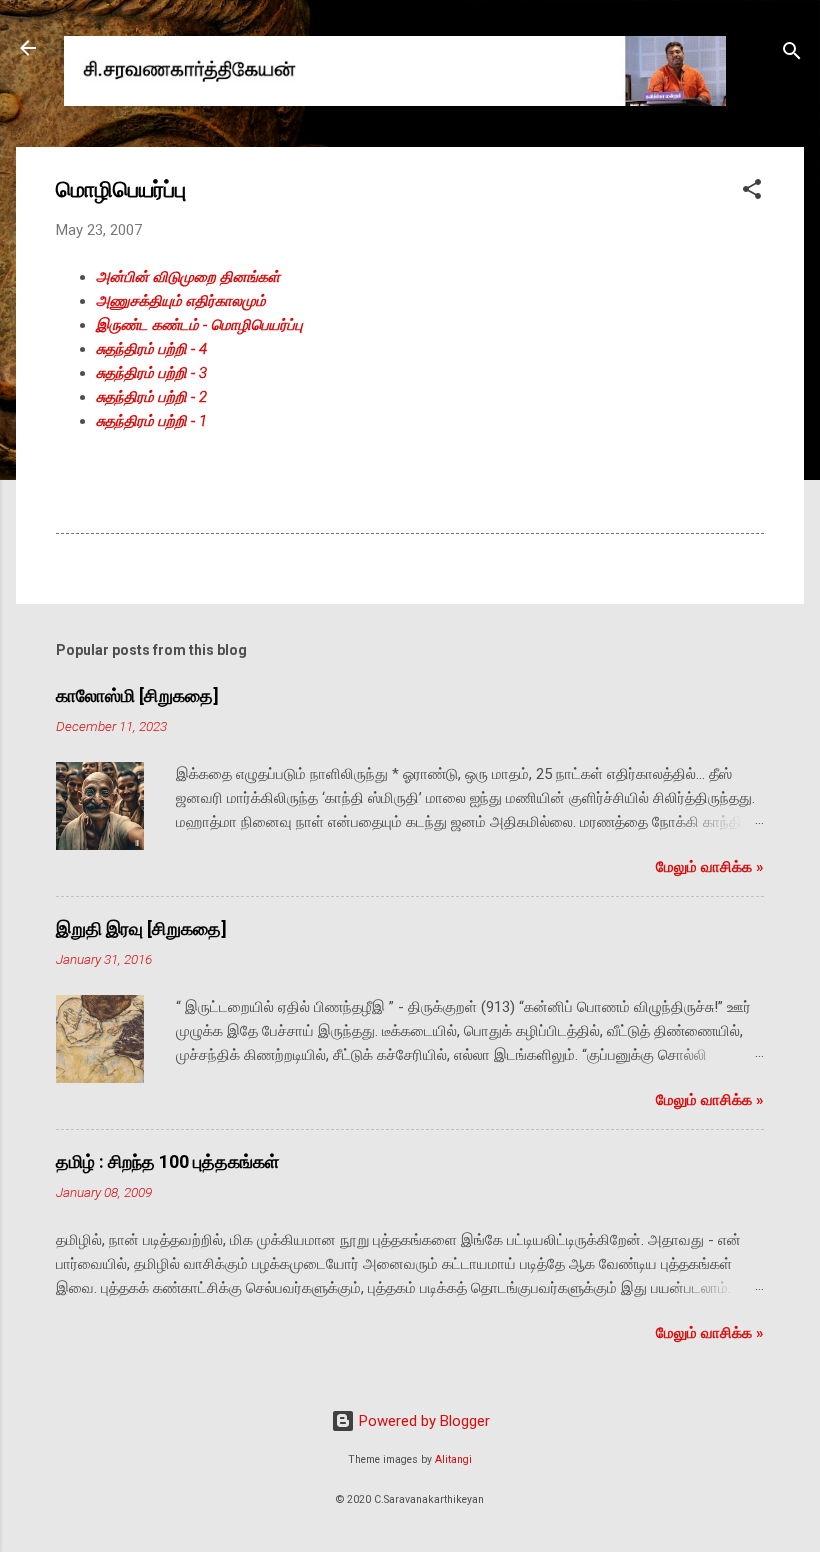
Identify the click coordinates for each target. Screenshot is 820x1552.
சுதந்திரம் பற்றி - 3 (151, 373)
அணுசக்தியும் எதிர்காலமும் (181, 301)
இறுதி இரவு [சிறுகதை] (141, 928)
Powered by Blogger (422, 1421)
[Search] (792, 54)
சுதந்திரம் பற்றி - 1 (151, 421)
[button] (752, 192)
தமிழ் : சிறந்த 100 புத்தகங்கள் (167, 1161)
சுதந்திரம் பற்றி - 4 (151, 349)
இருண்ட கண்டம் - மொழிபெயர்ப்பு (199, 325)
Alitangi (453, 1459)
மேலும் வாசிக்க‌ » (710, 867)
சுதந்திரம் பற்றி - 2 (151, 397)
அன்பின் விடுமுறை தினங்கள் (188, 277)
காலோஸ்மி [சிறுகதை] (137, 695)
